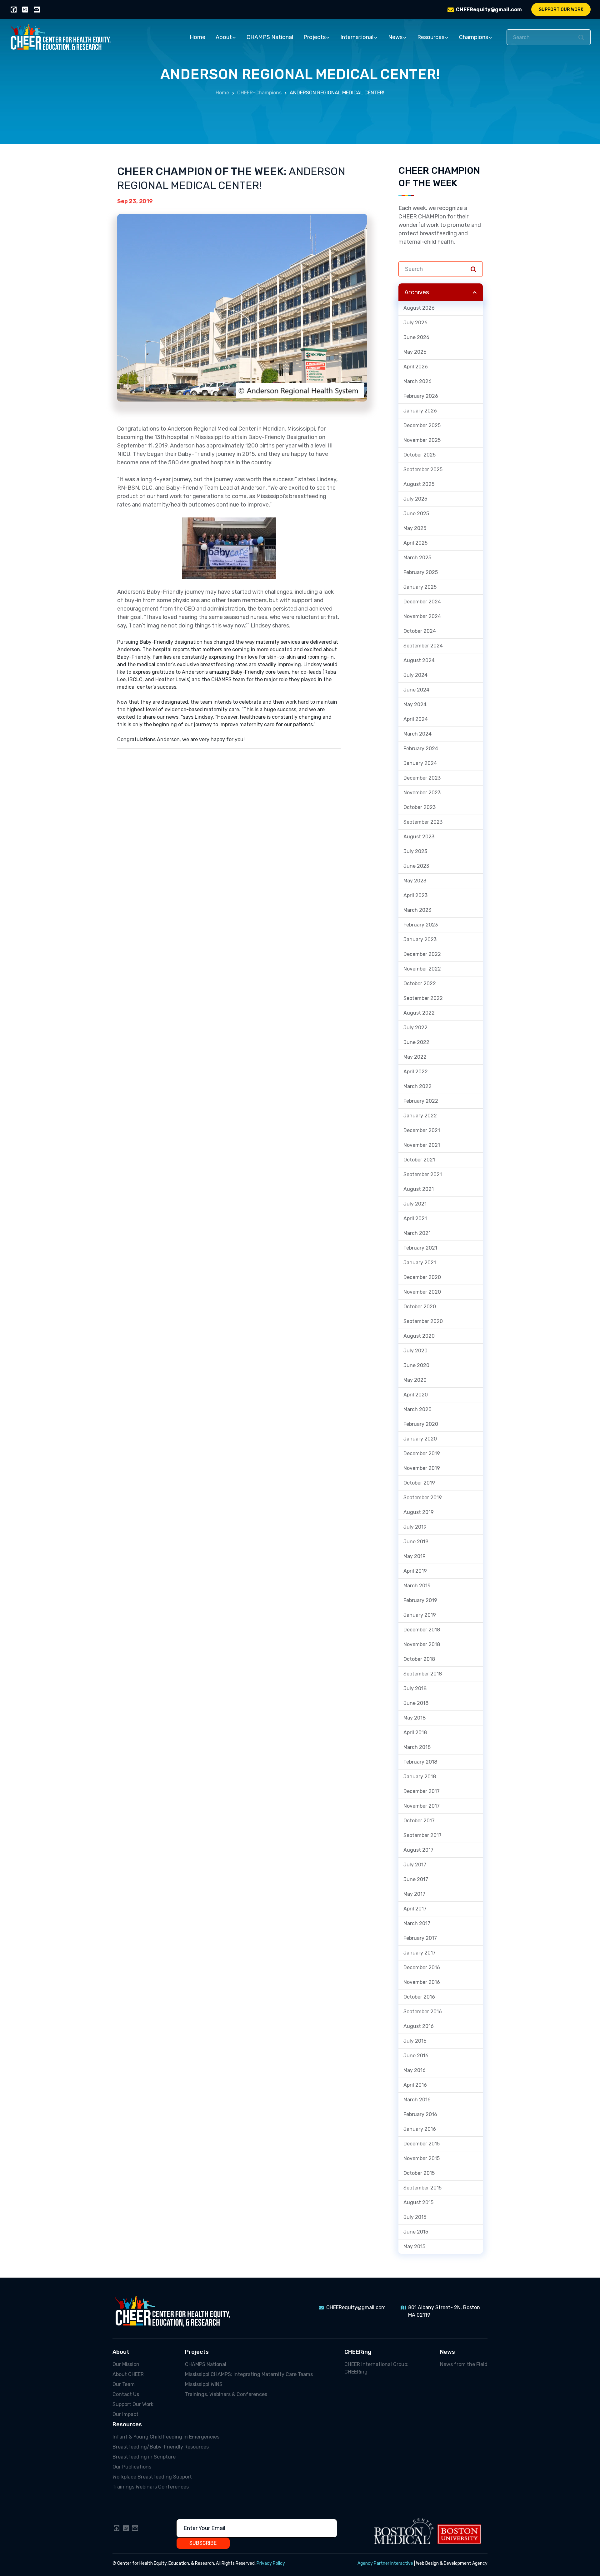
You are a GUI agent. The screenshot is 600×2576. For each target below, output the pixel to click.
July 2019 (415, 1527)
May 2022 (415, 1057)
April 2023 (415, 895)
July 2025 (415, 499)
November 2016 (422, 1982)
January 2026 (420, 411)
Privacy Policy (271, 2563)
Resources (431, 37)
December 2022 (422, 954)
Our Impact (125, 2414)
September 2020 (423, 1321)
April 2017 (415, 1909)
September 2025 (423, 469)
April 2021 (415, 1218)
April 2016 (415, 2085)
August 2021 (419, 1189)
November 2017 (422, 1806)
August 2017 (418, 1850)
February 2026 (421, 396)
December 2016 (422, 1967)
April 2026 (416, 367)
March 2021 (417, 1233)
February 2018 (420, 1762)
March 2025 (417, 558)
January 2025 (420, 587)
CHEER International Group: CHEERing (376, 2368)
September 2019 (423, 1498)
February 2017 (420, 1938)
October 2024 (420, 631)
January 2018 (420, 1777)
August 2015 (418, 2202)
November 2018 (422, 1644)
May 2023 (415, 881)
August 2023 (419, 837)
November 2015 (422, 2158)
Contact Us (126, 2394)
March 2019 (417, 1586)
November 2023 (422, 793)
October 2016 (419, 1997)
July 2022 (415, 1028)
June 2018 (416, 1703)
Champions (474, 37)
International (357, 37)
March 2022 (417, 1086)
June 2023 (416, 866)
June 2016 (416, 2056)
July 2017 (415, 1865)
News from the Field (464, 2364)
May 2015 (414, 2247)
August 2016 (419, 2026)
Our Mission (126, 2364)
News (395, 37)
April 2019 (415, 1571)
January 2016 (420, 2129)
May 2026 (415, 352)
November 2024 (422, 616)
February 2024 (421, 749)
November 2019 (422, 1468)
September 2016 (423, 2012)
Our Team (124, 2384)
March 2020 (417, 1409)
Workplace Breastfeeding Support (152, 2477)
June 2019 (416, 1542)
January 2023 (420, 939)
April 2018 (415, 1732)
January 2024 (420, 763)
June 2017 (416, 1879)
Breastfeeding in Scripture (144, 2457)
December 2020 (422, 1277)
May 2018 (415, 1718)
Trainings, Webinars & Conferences (226, 2394)
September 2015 (422, 2188)
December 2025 (422, 425)
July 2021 (415, 1204)
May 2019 (415, 1556)
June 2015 (416, 2232)
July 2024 (415, 675)
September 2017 (422, 1835)
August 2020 (419, 1336)
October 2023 (420, 807)
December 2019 (422, 1453)
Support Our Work (561, 10)
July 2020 (415, 1351)
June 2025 (416, 514)
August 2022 (419, 1013)
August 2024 (419, 660)
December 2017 (422, 1791)
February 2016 (420, 2114)
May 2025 (415, 528)
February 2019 (420, 1600)
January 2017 (420, 1953)
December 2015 (422, 2144)
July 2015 (415, 2217)
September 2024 (423, 646)
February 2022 (421, 1101)
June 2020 (416, 1365)
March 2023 (417, 910)
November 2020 (422, 1292)
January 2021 (420, 1263)
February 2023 (421, 925)
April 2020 (416, 1395)
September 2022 (423, 998)
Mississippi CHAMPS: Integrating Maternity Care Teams (249, 2374)
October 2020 (420, 1307)
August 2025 (419, 484)
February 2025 (421, 572)
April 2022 (416, 1072)
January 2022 (420, 1116)
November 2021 (422, 1145)
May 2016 (415, 2070)
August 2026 (419, 308)
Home (197, 37)
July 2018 (415, 1688)
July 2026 (415, 323)
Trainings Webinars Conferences (151, 2487)
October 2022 (420, 983)
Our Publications (132, 2467)
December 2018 (422, 1630)
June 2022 (416, 1042)
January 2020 (420, 1439)
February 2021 (420, 1248)
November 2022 (422, 969)
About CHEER (128, 2374)
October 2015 (419, 2173)
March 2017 (417, 1923)
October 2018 (419, 1659)
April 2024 (416, 719)
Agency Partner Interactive (385, 2563)
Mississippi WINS (204, 2384)
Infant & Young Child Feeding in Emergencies (166, 2437)
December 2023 (422, 778)
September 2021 (423, 1174)
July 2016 (415, 2041)
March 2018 (417, 1747)
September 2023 (423, 822)
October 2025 (420, 455)
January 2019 (420, 1615)
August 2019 (419, 1512)
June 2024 (416, 690)
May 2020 (415, 1380)
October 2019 (419, 1483)
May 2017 (414, 1894)
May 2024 (415, 704)
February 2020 (421, 1424)
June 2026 (416, 337)
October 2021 (419, 1160)
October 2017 (419, 1821)
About (224, 37)
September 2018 (423, 1674)
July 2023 (415, 851)
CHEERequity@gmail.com (489, 10)
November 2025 (422, 440)
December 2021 (422, 1130)
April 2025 (415, 543)
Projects (315, 37)
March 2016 (417, 2100)
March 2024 (417, 734)
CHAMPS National (270, 37)
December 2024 (422, 602)
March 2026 (417, 381)
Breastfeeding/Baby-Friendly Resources (161, 2447)
